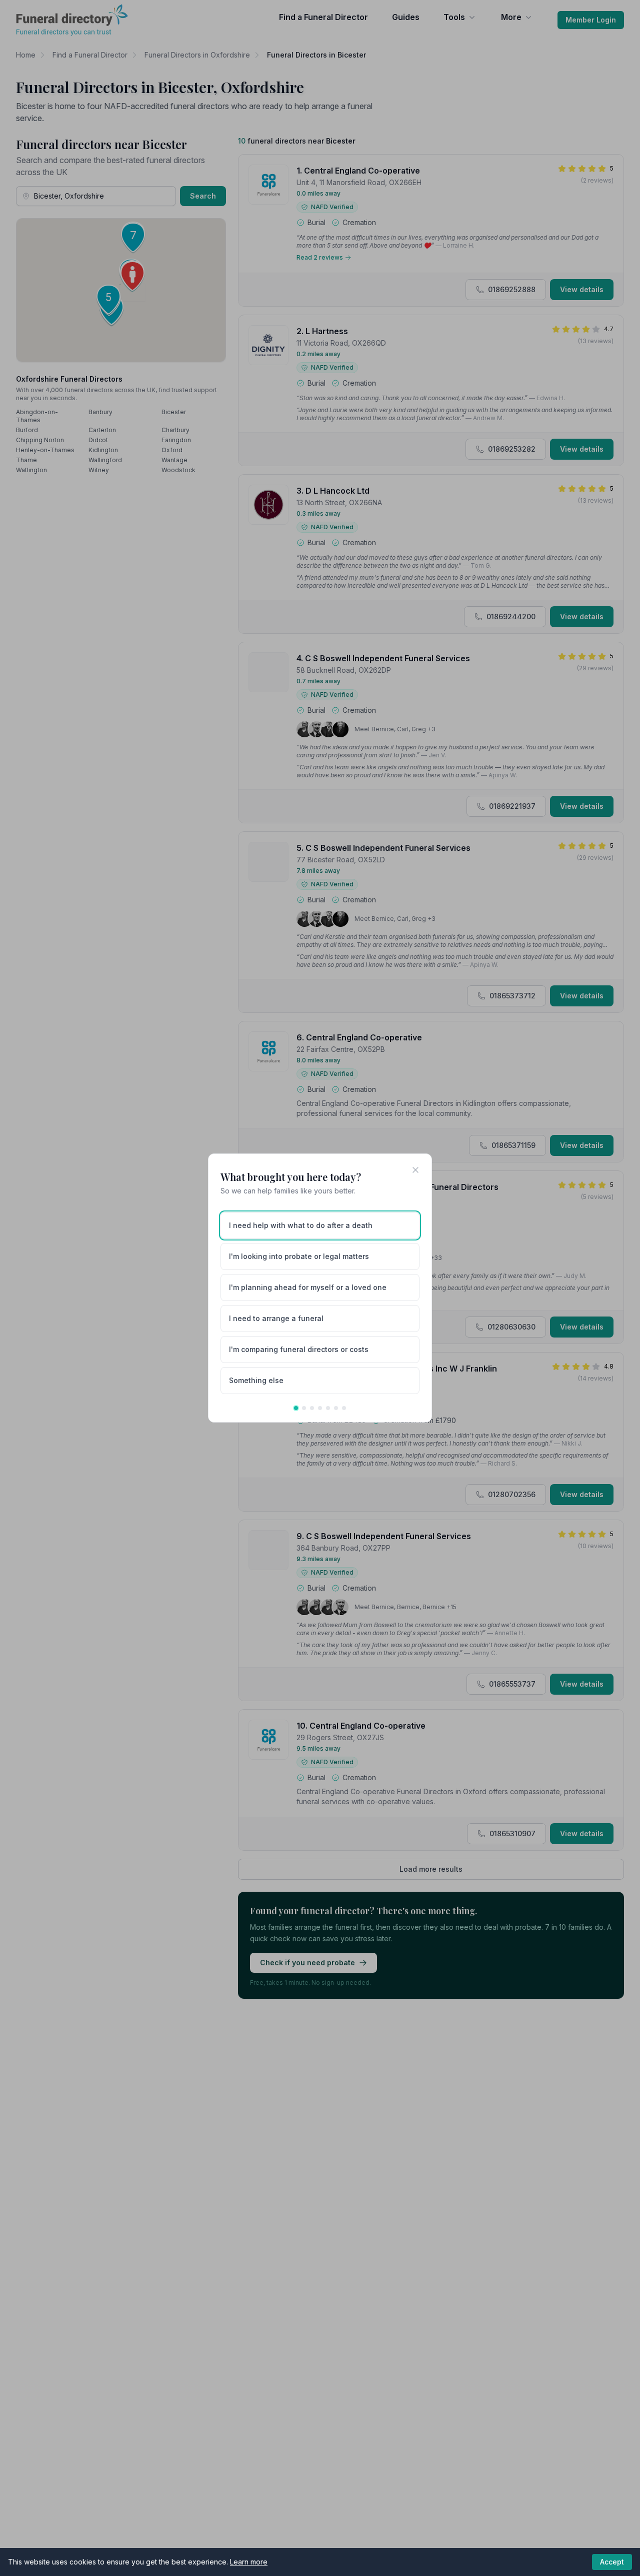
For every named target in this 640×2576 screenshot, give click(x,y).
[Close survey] (415, 1170)
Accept (612, 2562)
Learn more (249, 2562)
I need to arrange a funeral (276, 1318)
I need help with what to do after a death (301, 1225)
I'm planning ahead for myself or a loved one (308, 1287)
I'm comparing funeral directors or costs (299, 1349)
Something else (256, 1380)
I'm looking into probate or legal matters (299, 1256)
